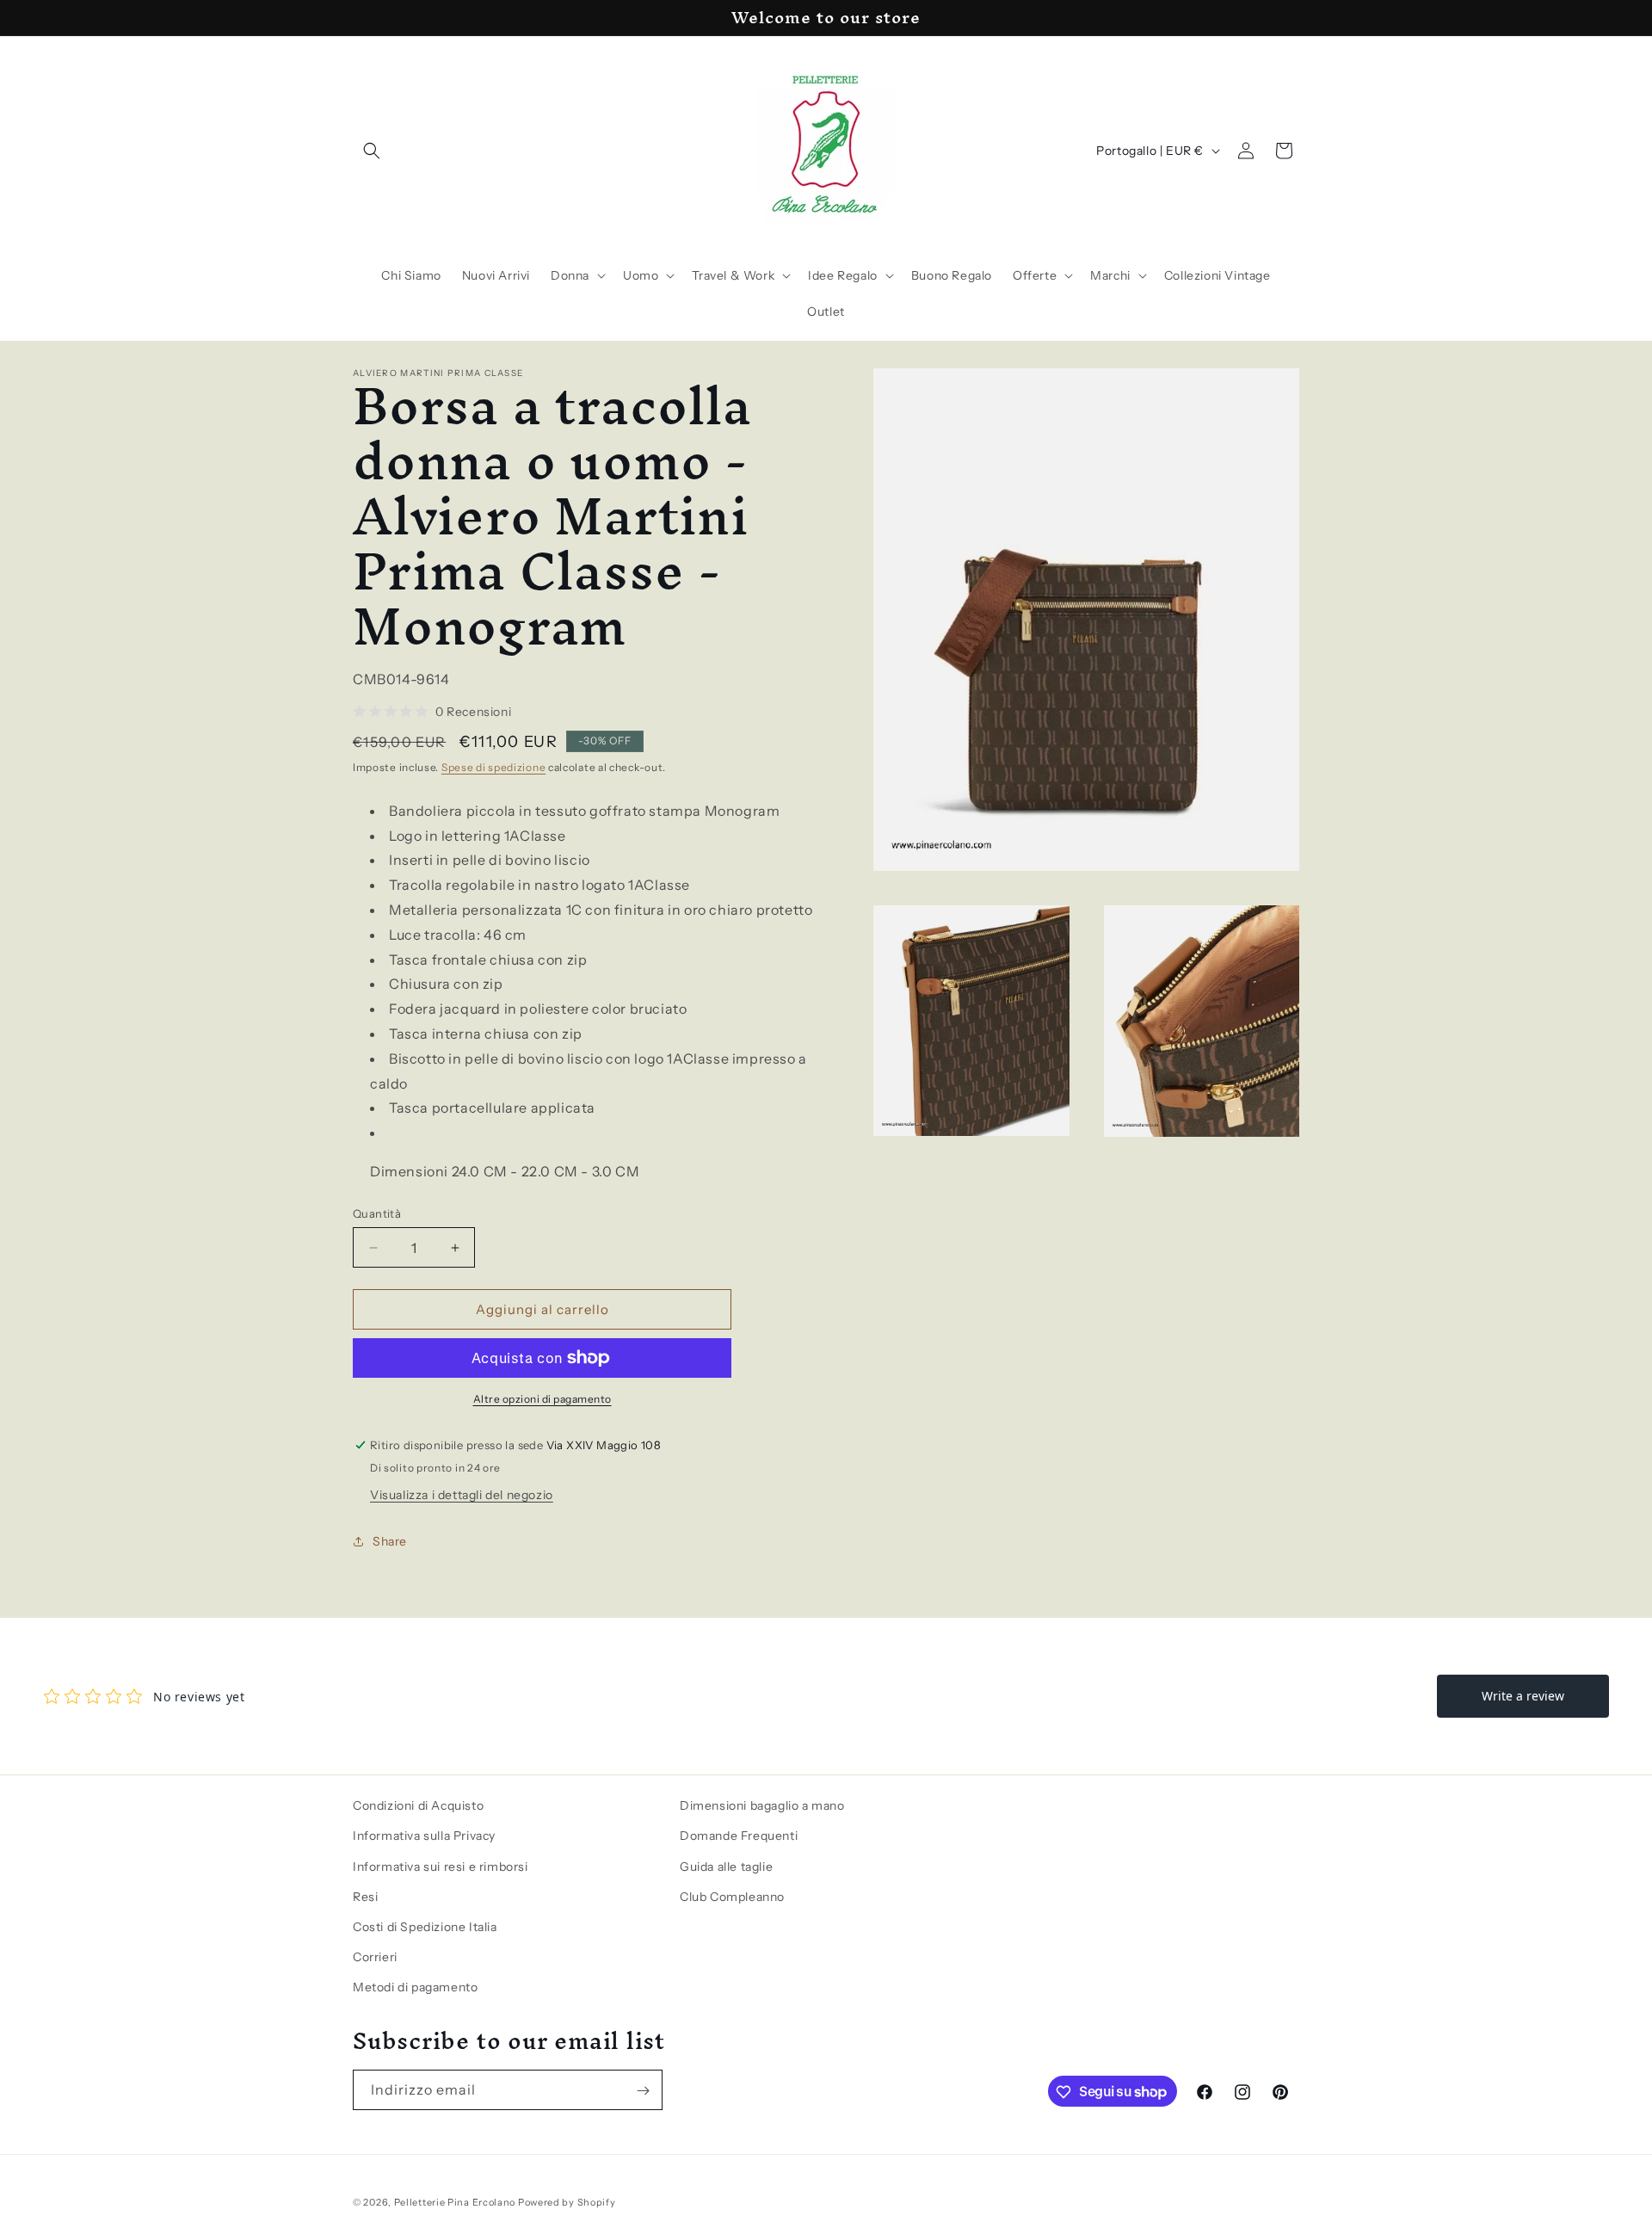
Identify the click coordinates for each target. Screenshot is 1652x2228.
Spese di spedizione (493, 767)
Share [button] (390, 1541)
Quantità (377, 1213)
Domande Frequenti (739, 1836)
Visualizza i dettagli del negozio (462, 1495)
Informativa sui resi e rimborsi (441, 1866)
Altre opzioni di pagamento (542, 1399)
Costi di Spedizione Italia (425, 1926)
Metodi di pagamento (415, 1987)
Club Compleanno (732, 1896)
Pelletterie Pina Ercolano (455, 2202)
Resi (365, 1896)
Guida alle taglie (726, 1866)
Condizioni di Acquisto (418, 1805)
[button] (372, 151)
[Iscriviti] (643, 2091)
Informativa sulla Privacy (424, 1836)
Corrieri (375, 1956)
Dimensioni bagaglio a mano (762, 1805)
